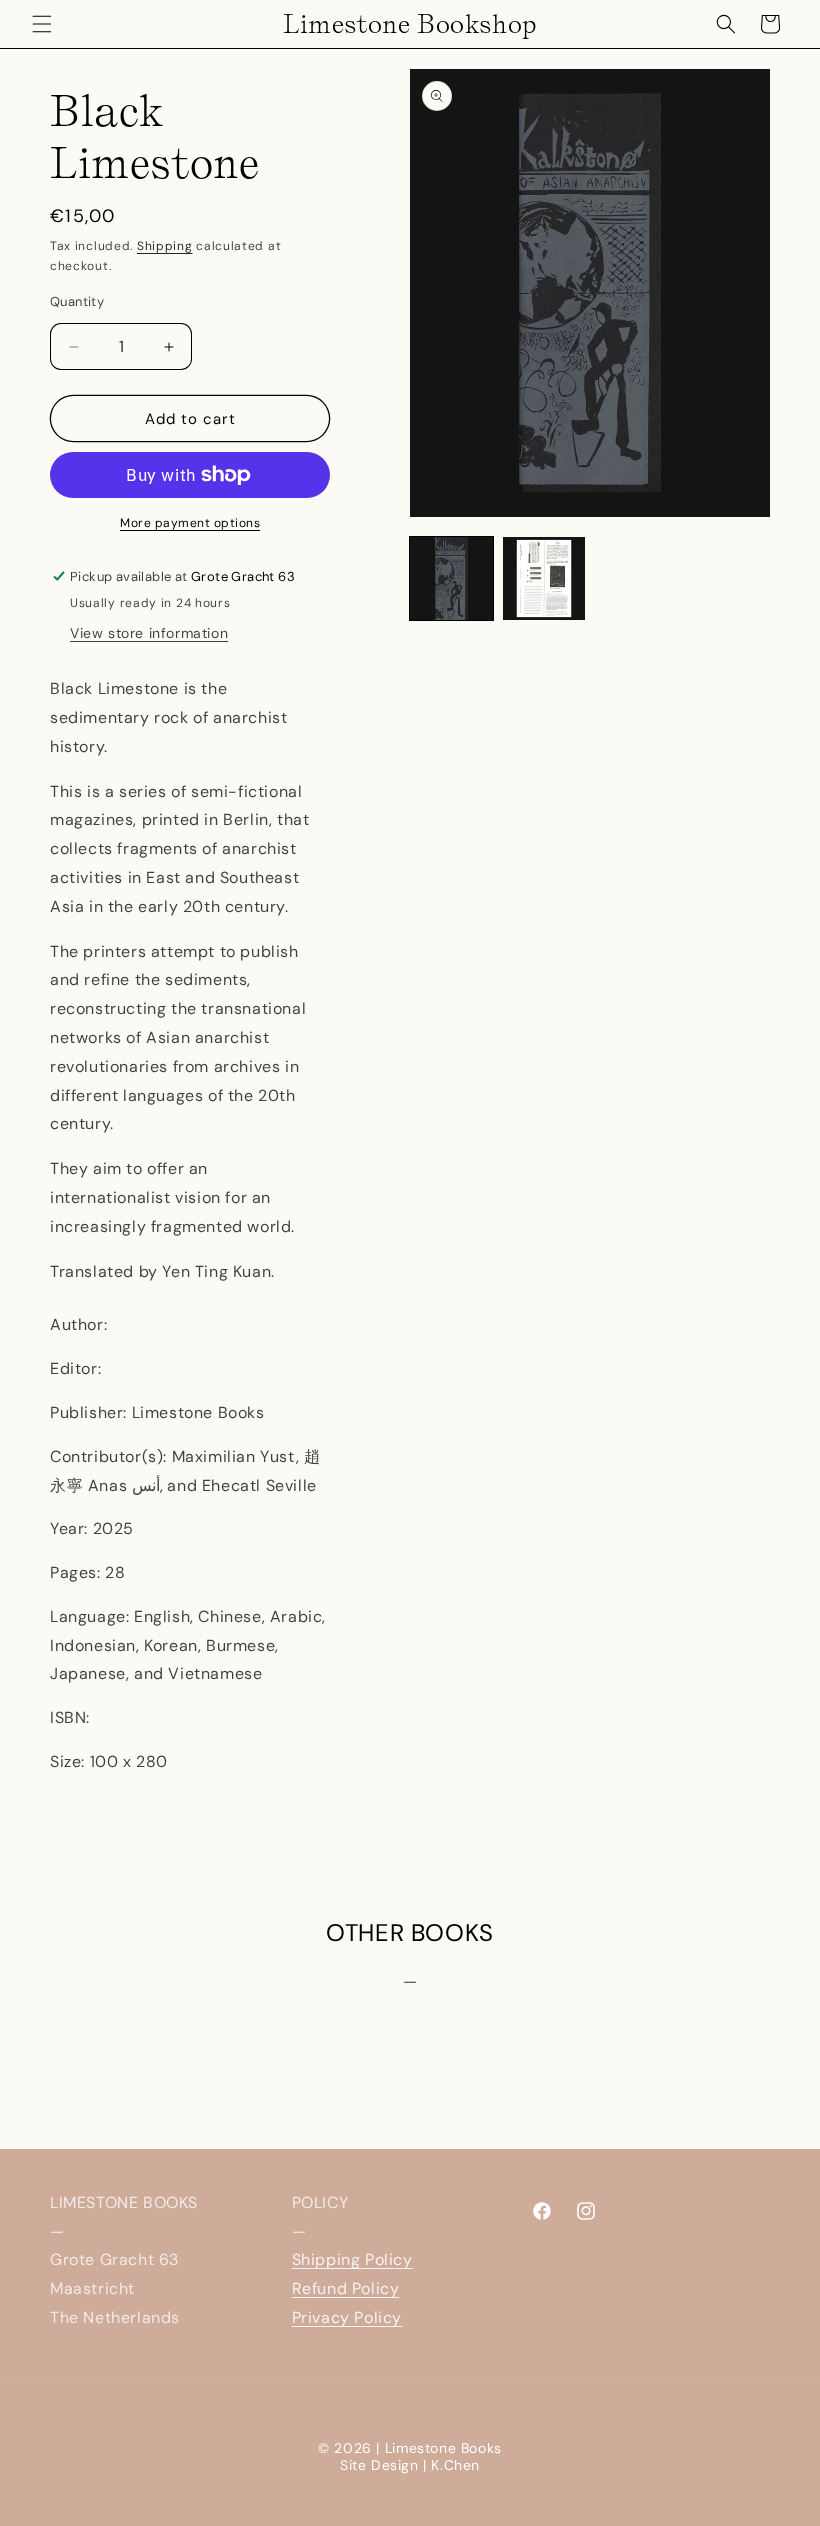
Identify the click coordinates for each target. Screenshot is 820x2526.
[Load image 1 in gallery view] (451, 578)
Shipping (165, 246)
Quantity (77, 301)
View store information (149, 633)
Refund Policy (346, 2288)
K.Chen (455, 2465)
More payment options (190, 523)
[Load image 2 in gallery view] (544, 578)
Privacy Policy (347, 2317)
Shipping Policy (352, 2259)
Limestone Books (443, 2448)
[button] (42, 24)
